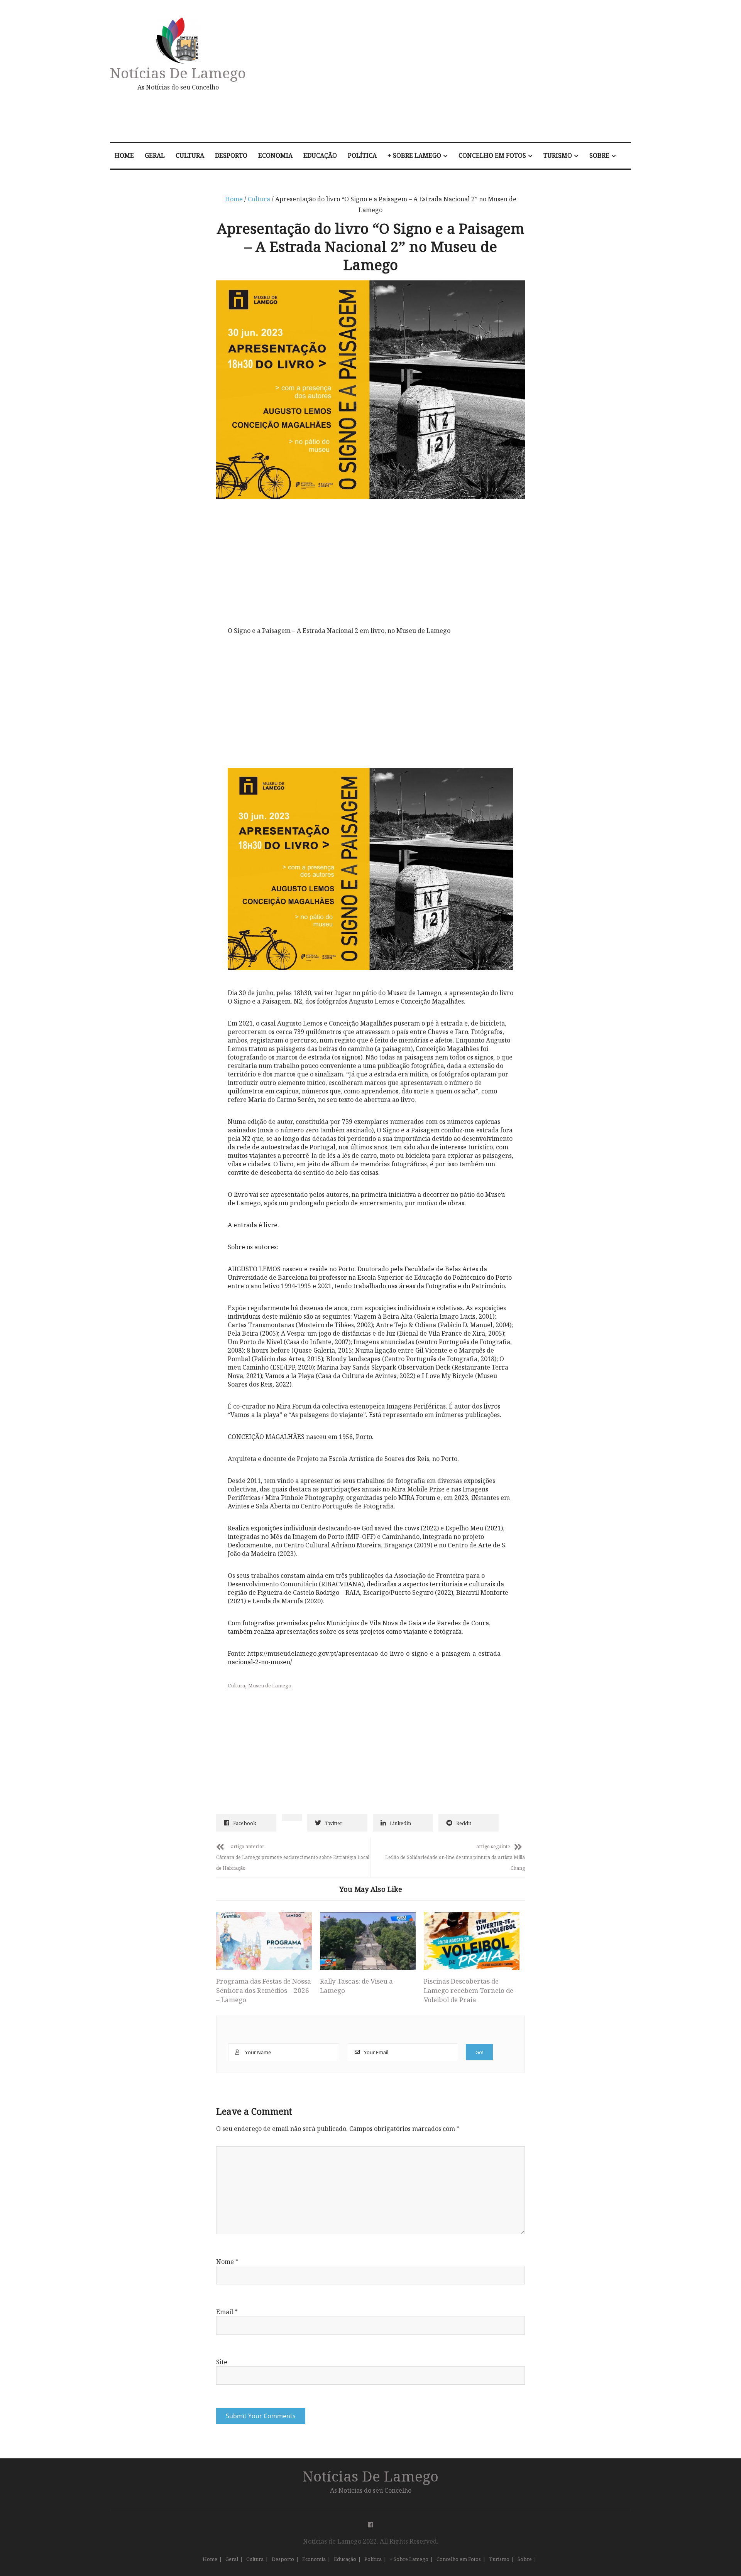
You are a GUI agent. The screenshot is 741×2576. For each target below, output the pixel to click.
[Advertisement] (453, 75)
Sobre (599, 155)
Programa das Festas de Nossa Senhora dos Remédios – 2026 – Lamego (264, 1990)
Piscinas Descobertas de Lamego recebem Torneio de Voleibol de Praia (469, 1990)
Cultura (190, 155)
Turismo (558, 155)
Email (227, 2312)
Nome (227, 2262)
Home (124, 155)
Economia (275, 155)
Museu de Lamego (270, 1685)
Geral (155, 155)
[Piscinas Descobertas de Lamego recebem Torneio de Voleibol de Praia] (472, 1941)
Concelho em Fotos (492, 155)
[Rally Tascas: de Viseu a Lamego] (368, 1941)
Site (222, 2362)
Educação (320, 155)
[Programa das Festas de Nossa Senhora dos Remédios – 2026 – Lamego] (264, 1941)
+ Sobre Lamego (414, 155)
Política (362, 155)
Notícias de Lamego (178, 73)
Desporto (231, 155)
